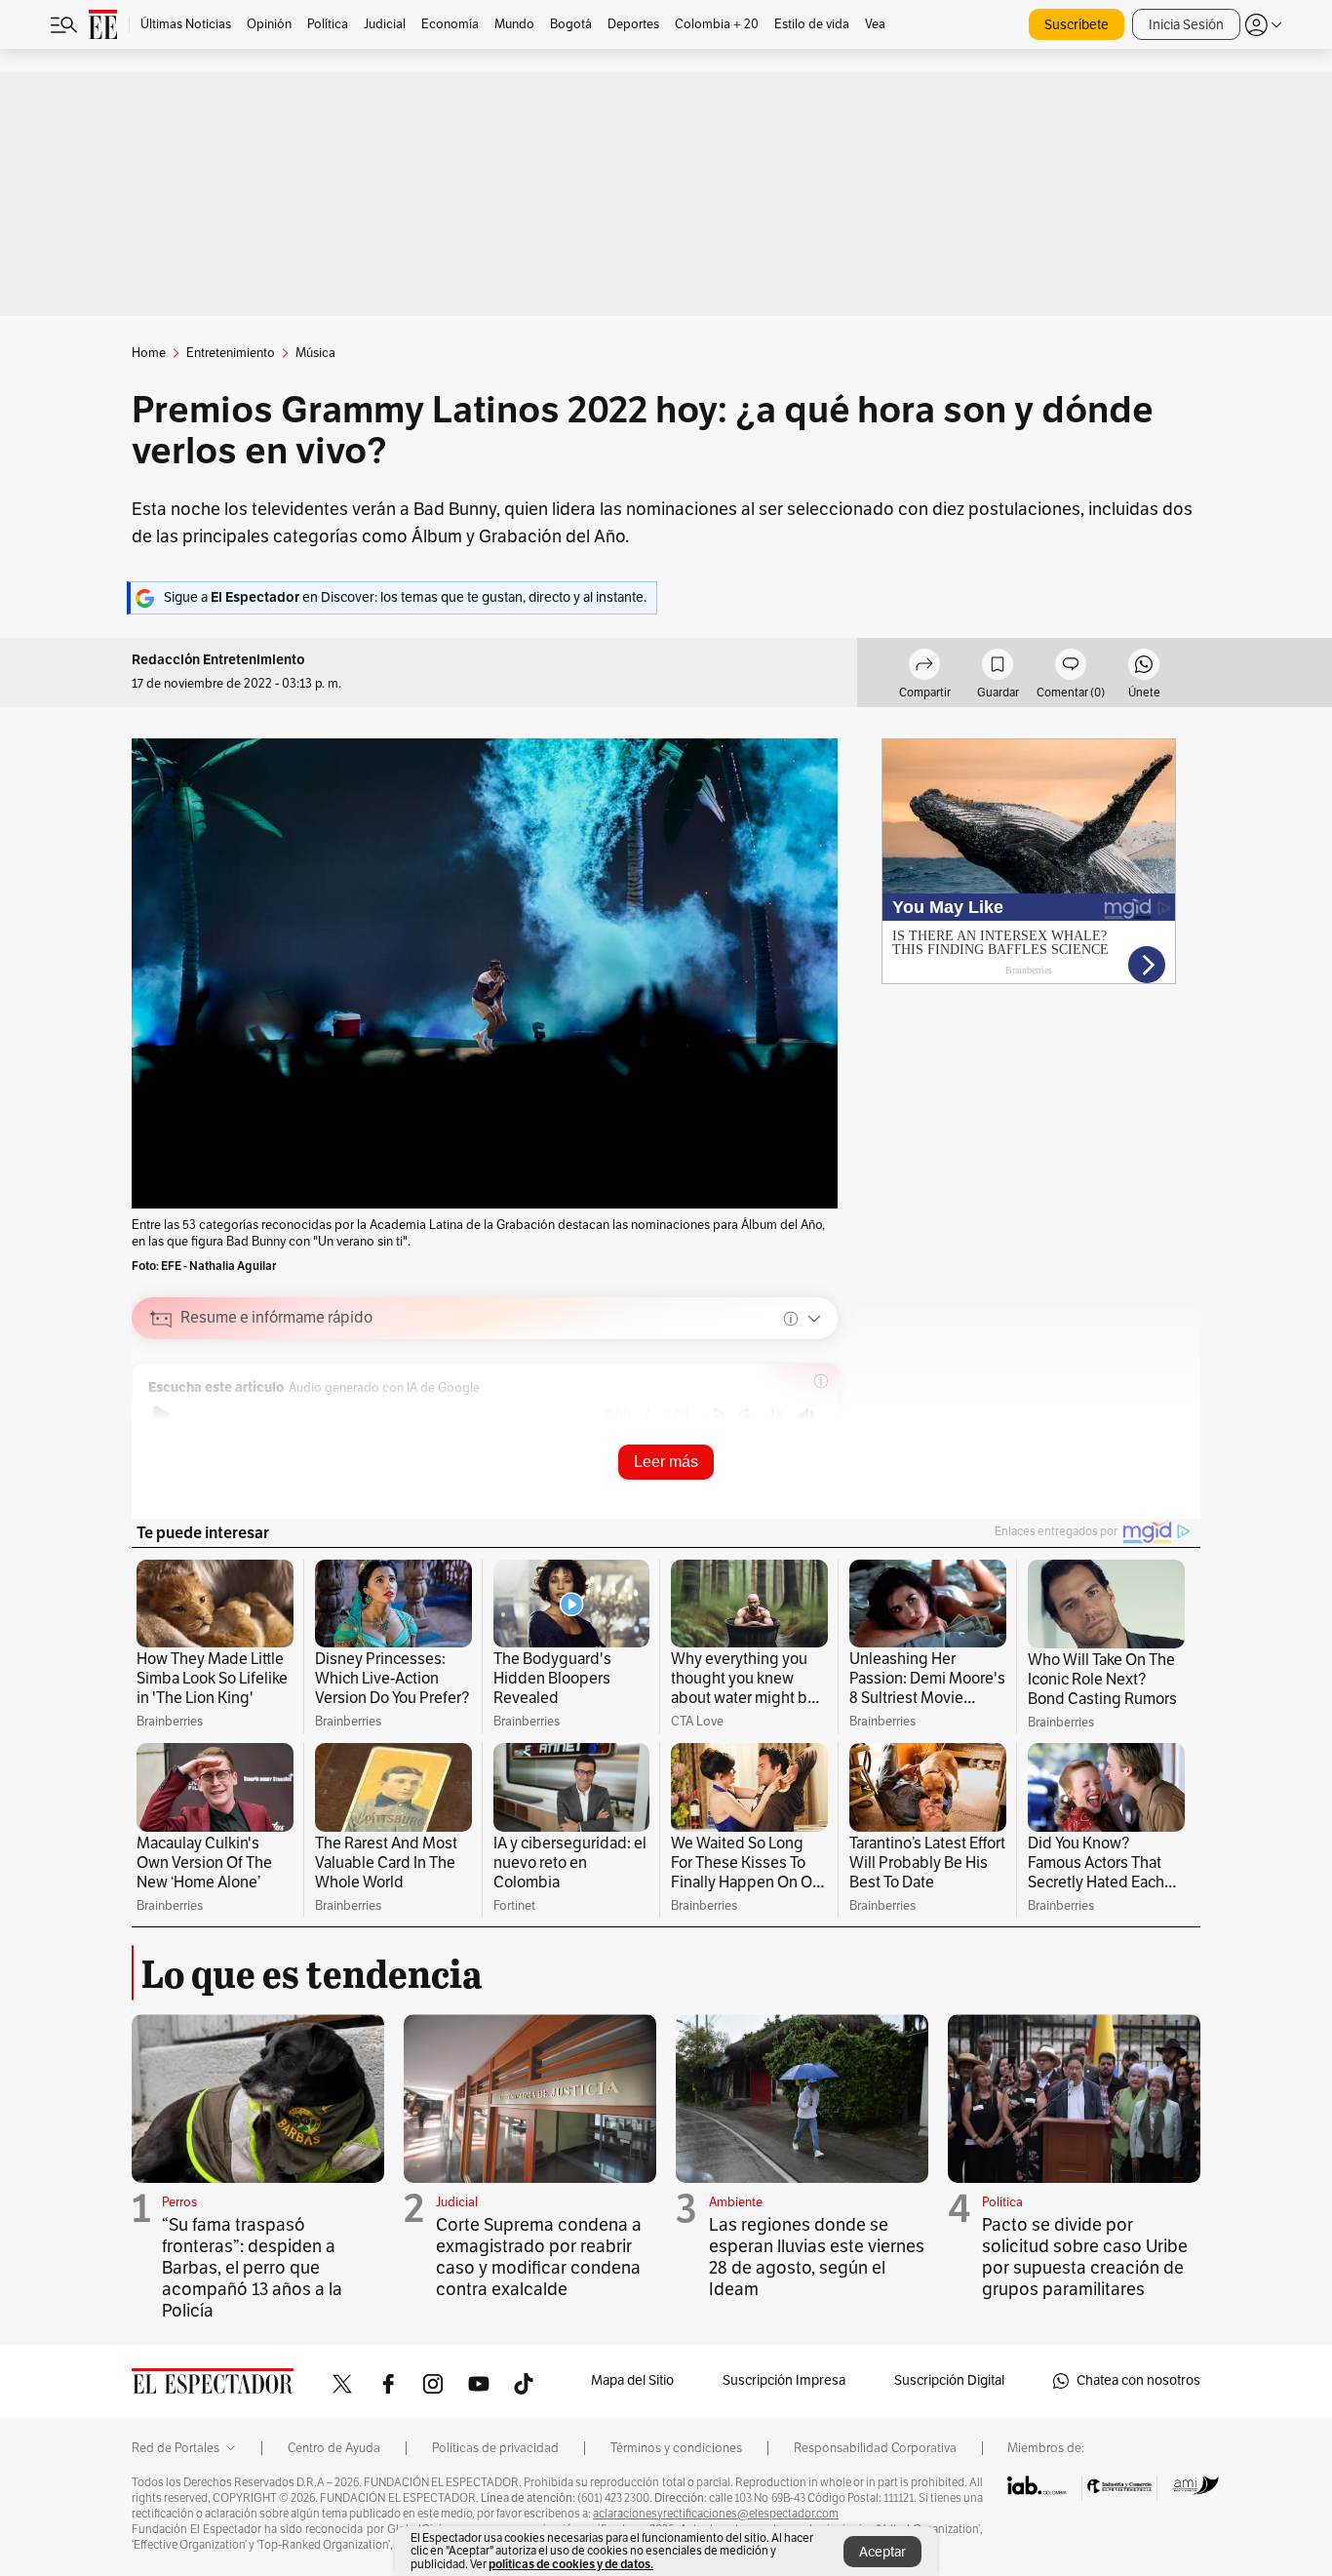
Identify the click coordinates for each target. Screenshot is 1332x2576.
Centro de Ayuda (334, 2448)
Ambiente (736, 2202)
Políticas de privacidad (495, 2448)
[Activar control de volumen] (806, 1416)
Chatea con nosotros (1138, 2380)
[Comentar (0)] (1071, 667)
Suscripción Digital (949, 2380)
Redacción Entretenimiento (218, 660)
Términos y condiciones (676, 2448)
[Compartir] (924, 667)
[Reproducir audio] (161, 1415)
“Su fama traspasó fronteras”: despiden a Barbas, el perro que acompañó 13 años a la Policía (252, 2268)
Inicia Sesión (1186, 25)
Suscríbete (1077, 25)
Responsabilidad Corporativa (875, 2448)
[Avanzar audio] (746, 1415)
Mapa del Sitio (632, 2380)
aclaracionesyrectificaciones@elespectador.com (716, 2514)
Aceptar (882, 2552)
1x (776, 1414)
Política (1002, 2202)
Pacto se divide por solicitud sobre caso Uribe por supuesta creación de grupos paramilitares (1085, 2257)
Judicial (457, 2202)
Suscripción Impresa (784, 2380)
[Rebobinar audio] (716, 1415)
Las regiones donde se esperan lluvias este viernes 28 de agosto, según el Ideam (817, 2257)
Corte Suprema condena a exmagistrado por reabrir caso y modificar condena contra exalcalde (539, 2257)
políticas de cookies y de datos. (571, 2564)
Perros (179, 2202)
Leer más (666, 1462)
